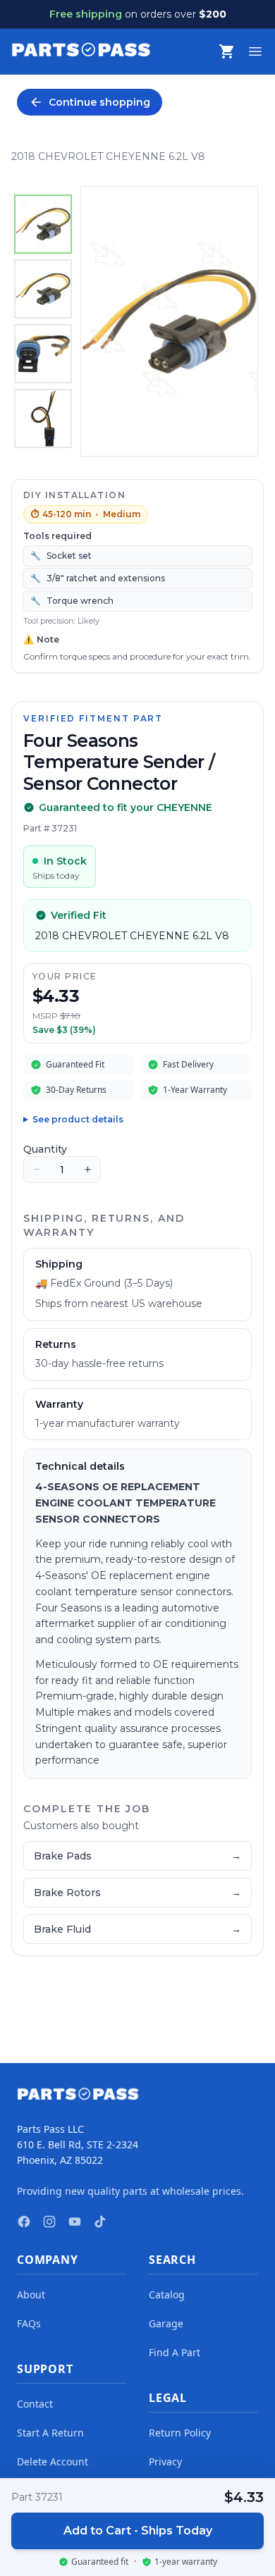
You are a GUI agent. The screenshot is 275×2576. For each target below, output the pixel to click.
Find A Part (175, 2352)
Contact (35, 2404)
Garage (166, 2323)
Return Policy (180, 2433)
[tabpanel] (170, 321)
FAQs (29, 2323)
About (31, 2295)
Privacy (165, 2462)
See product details (78, 1119)
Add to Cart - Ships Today (138, 2531)
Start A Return (50, 2433)
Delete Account (53, 2462)
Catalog (167, 2295)
